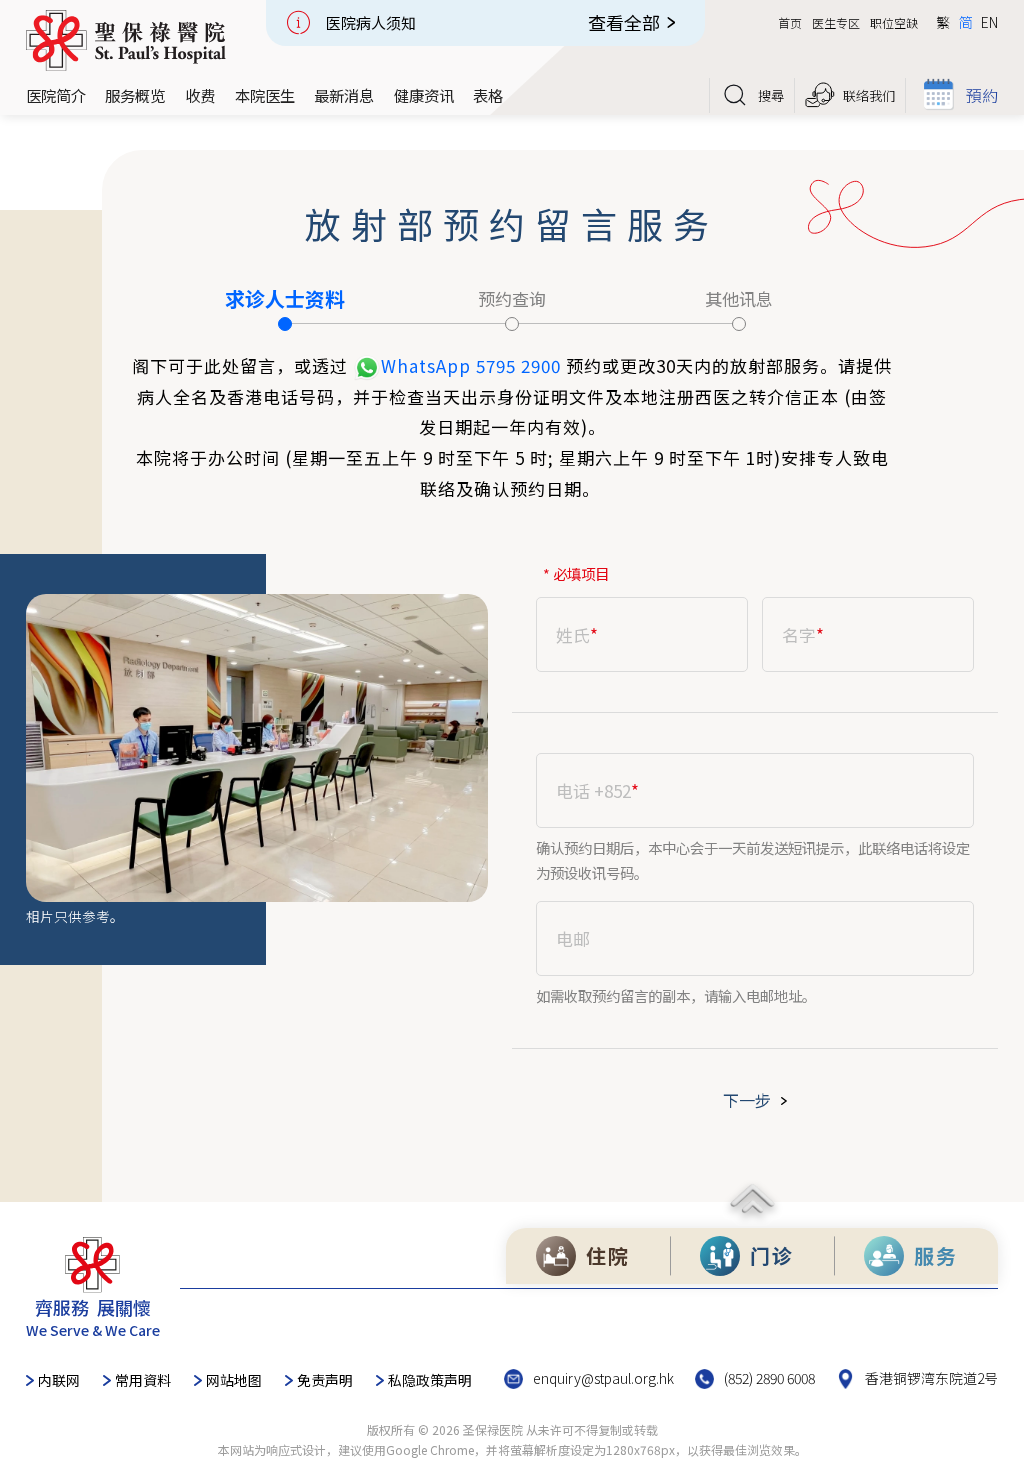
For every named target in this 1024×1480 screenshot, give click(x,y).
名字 (803, 635)
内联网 (59, 1380)
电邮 (573, 939)
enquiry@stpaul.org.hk (603, 1378)
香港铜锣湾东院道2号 (931, 1378)
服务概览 (135, 95)
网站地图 (234, 1380)
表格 (488, 95)
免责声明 (325, 1380)
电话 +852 (597, 791)
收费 (200, 95)
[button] (56, 96)
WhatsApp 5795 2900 (471, 365)
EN (989, 22)
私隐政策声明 (430, 1380)
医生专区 (836, 22)
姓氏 (577, 635)
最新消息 (344, 95)
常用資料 (143, 1380)
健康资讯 (424, 95)
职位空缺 (894, 22)
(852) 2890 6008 (769, 1378)
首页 (790, 22)
